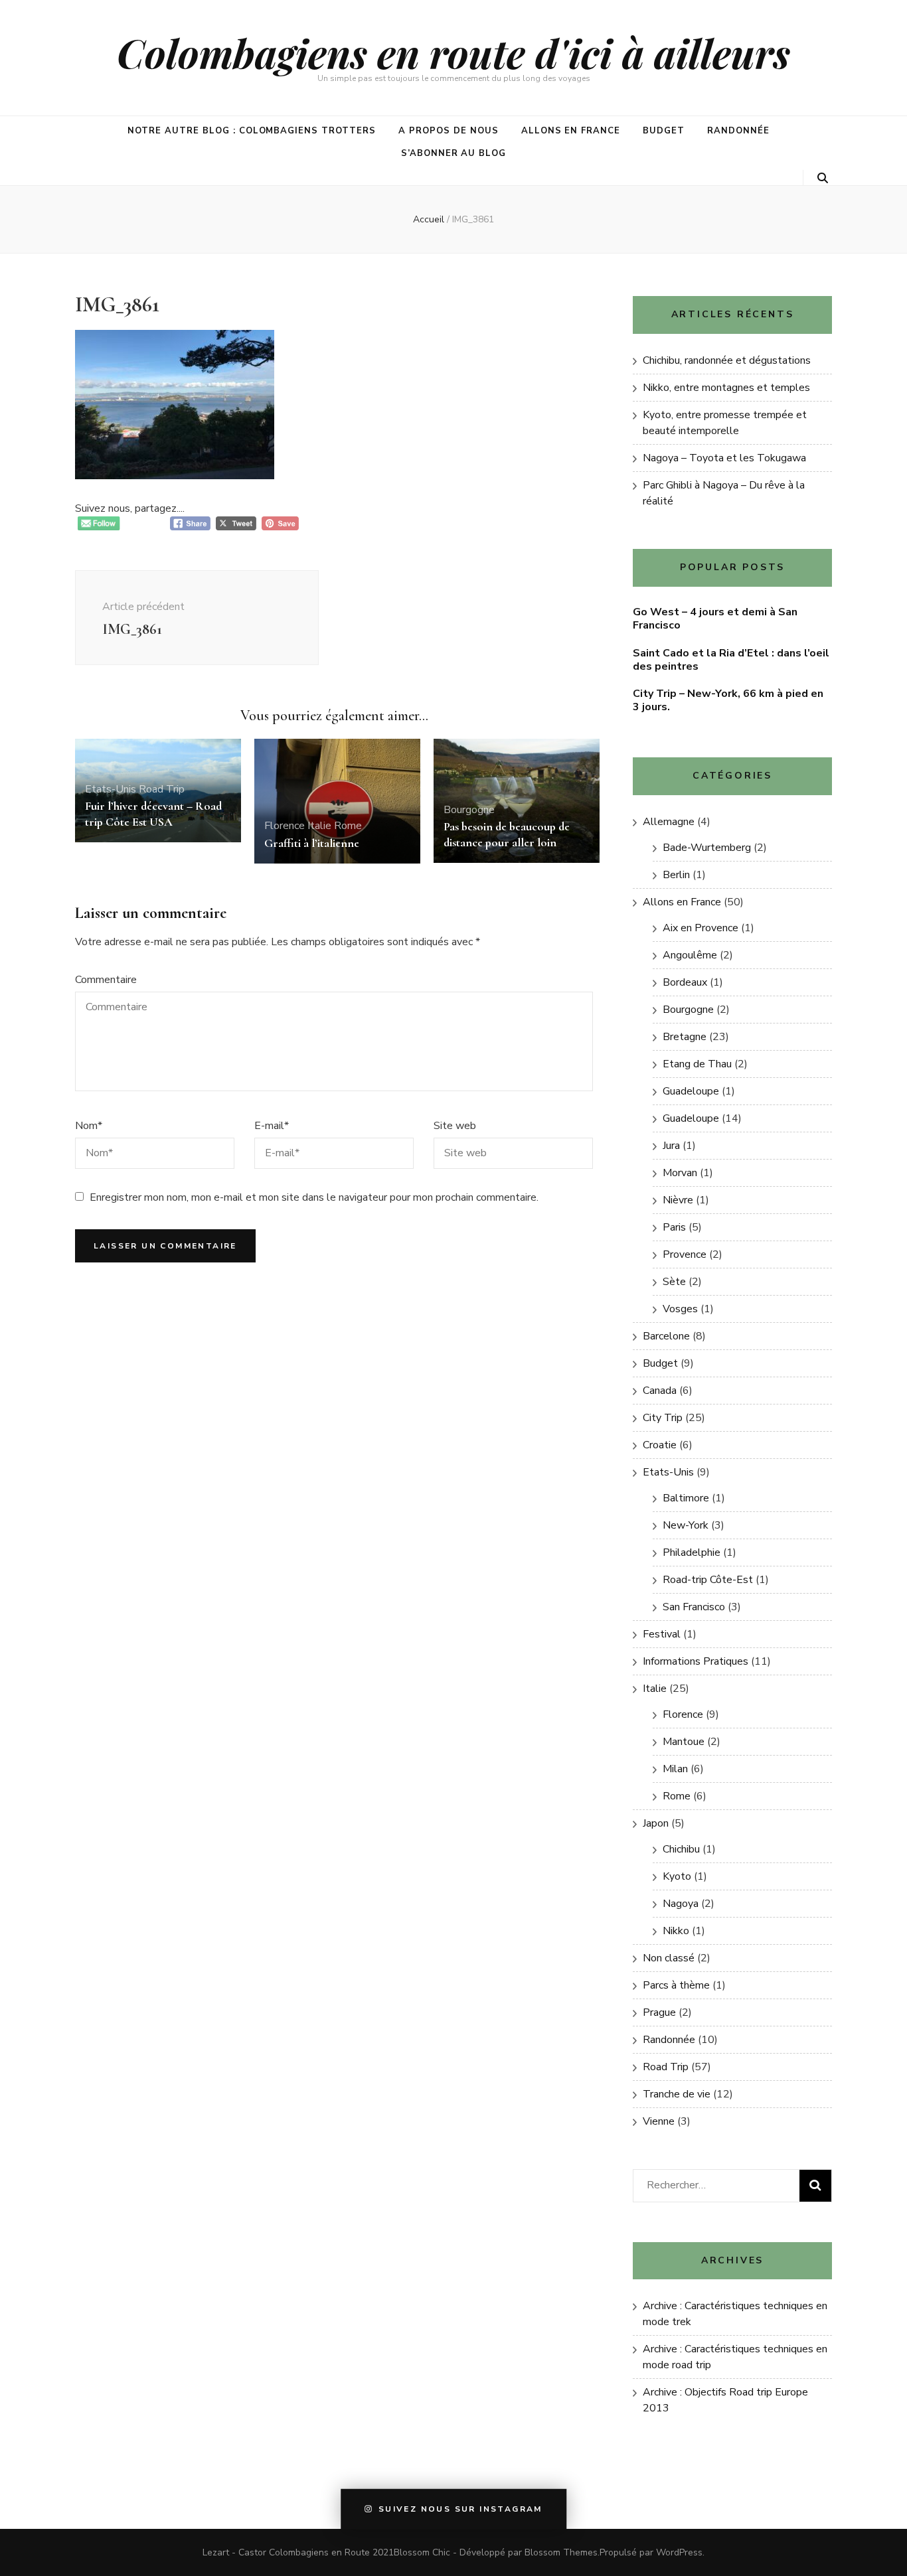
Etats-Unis (111, 789)
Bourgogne (469, 810)
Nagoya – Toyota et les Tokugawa (724, 458)
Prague (659, 2012)
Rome (348, 826)
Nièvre (678, 1200)
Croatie (660, 1445)
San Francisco (694, 1607)
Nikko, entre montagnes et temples (726, 388)
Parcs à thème (676, 1985)
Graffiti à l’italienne (312, 843)
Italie (319, 826)
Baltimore (686, 1498)
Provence (685, 1254)
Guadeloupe (691, 1091)
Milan (675, 1769)
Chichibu (681, 1849)
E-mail (272, 1126)
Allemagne (669, 822)
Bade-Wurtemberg (707, 848)
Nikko (676, 1931)
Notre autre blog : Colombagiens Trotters (252, 131)
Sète (674, 1282)
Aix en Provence (701, 928)
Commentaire (106, 980)
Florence (285, 826)
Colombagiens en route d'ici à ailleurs (453, 52)
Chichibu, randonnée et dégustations (727, 360)
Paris (674, 1227)
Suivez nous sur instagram (460, 2510)
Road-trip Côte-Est (708, 1580)
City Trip (663, 1418)
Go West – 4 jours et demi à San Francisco (715, 619)
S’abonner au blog (454, 153)
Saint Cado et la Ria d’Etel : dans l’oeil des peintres (731, 660)
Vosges (680, 1309)
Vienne (659, 2121)
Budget (664, 131)
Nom (89, 1126)
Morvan (680, 1173)
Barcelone (666, 1336)
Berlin (676, 875)
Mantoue (684, 1742)
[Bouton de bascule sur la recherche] (823, 178)
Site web (455, 1126)
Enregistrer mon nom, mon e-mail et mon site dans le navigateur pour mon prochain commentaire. (314, 1197)
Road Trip (162, 789)
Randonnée (738, 131)
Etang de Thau (697, 1064)
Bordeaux (685, 982)
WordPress (679, 2552)
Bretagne (685, 1037)
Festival (662, 1634)
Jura (671, 1146)
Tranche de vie (677, 2094)
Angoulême (690, 955)
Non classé (669, 1958)
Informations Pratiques (696, 1661)
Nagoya (681, 1904)
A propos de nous (449, 131)
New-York (686, 1525)
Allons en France (571, 131)
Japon (656, 1823)
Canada (660, 1391)
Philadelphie (692, 1553)
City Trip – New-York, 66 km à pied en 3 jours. (728, 700)
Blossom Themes (561, 2552)
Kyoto (677, 1876)
